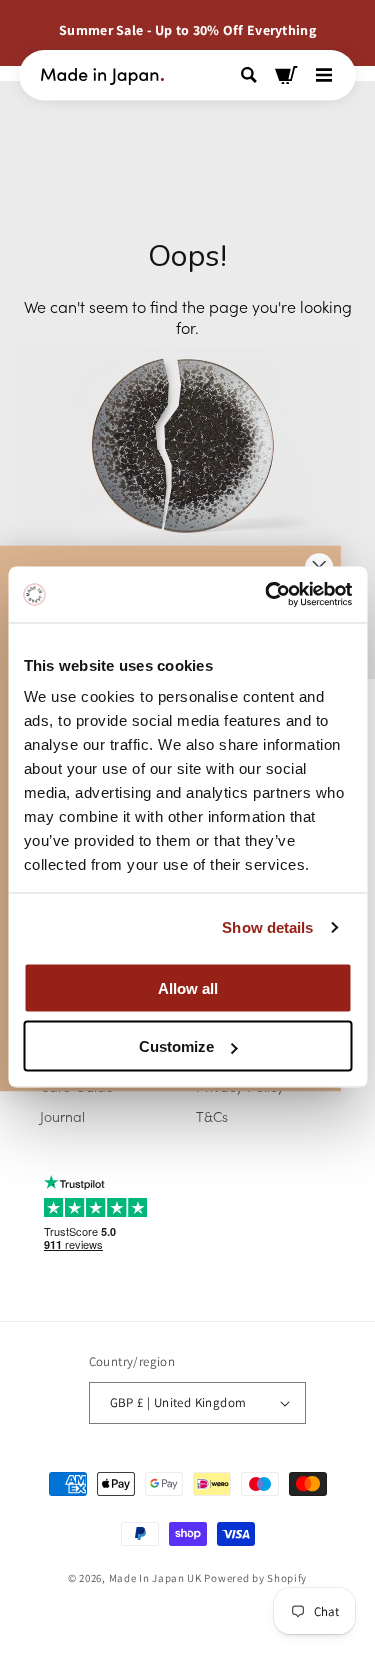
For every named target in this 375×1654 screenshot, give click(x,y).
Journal (62, 1116)
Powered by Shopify (255, 1578)
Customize (176, 1046)
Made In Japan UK (155, 1578)
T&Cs (212, 1116)
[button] (251, 75)
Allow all (188, 987)
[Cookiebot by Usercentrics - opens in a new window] (267, 595)
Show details (267, 927)
